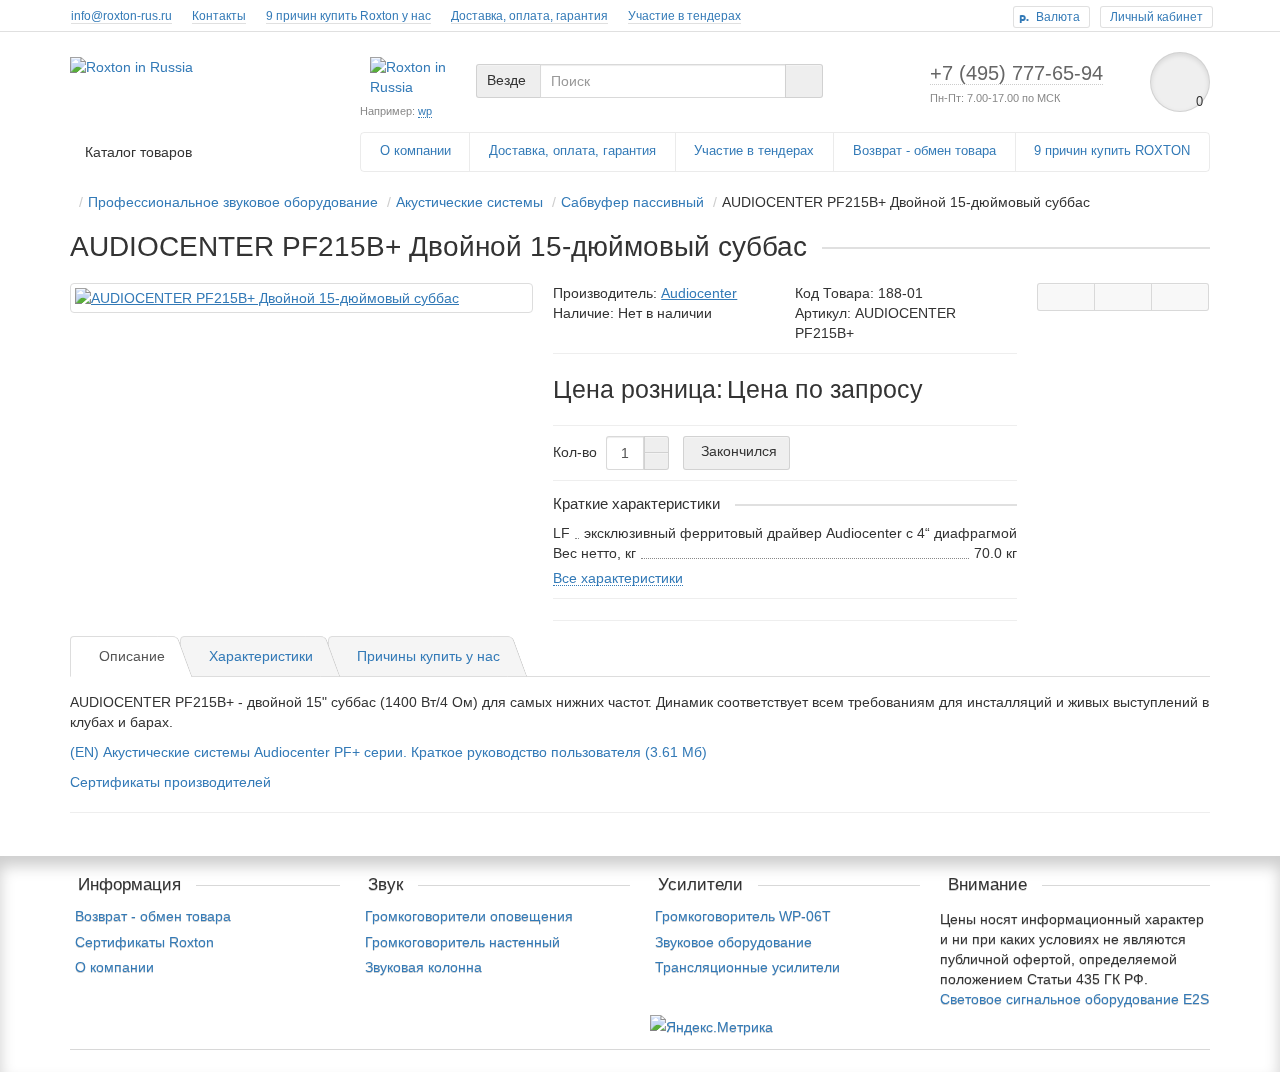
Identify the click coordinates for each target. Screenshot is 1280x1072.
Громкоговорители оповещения (469, 916)
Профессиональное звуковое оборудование (233, 202)
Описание (132, 656)
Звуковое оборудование (733, 942)
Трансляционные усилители (747, 967)
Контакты (219, 16)
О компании (415, 150)
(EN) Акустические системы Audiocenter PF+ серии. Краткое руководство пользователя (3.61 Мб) (388, 752)
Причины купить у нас (428, 656)
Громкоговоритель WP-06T (743, 916)
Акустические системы (469, 202)
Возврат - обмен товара (924, 150)
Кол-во (575, 452)
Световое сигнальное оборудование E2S (1074, 999)
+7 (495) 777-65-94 (1016, 73)
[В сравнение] (1180, 297)
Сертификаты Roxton (144, 942)
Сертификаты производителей (170, 782)
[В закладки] (1123, 297)
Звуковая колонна (423, 967)
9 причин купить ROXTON (1112, 150)
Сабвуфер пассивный (632, 202)
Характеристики (261, 656)
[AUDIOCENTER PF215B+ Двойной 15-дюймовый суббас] (301, 298)
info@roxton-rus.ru (121, 16)
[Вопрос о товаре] (1066, 297)
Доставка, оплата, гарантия (529, 16)
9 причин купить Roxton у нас (348, 16)
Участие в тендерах (684, 16)
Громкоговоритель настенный (462, 942)
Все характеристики (618, 578)
